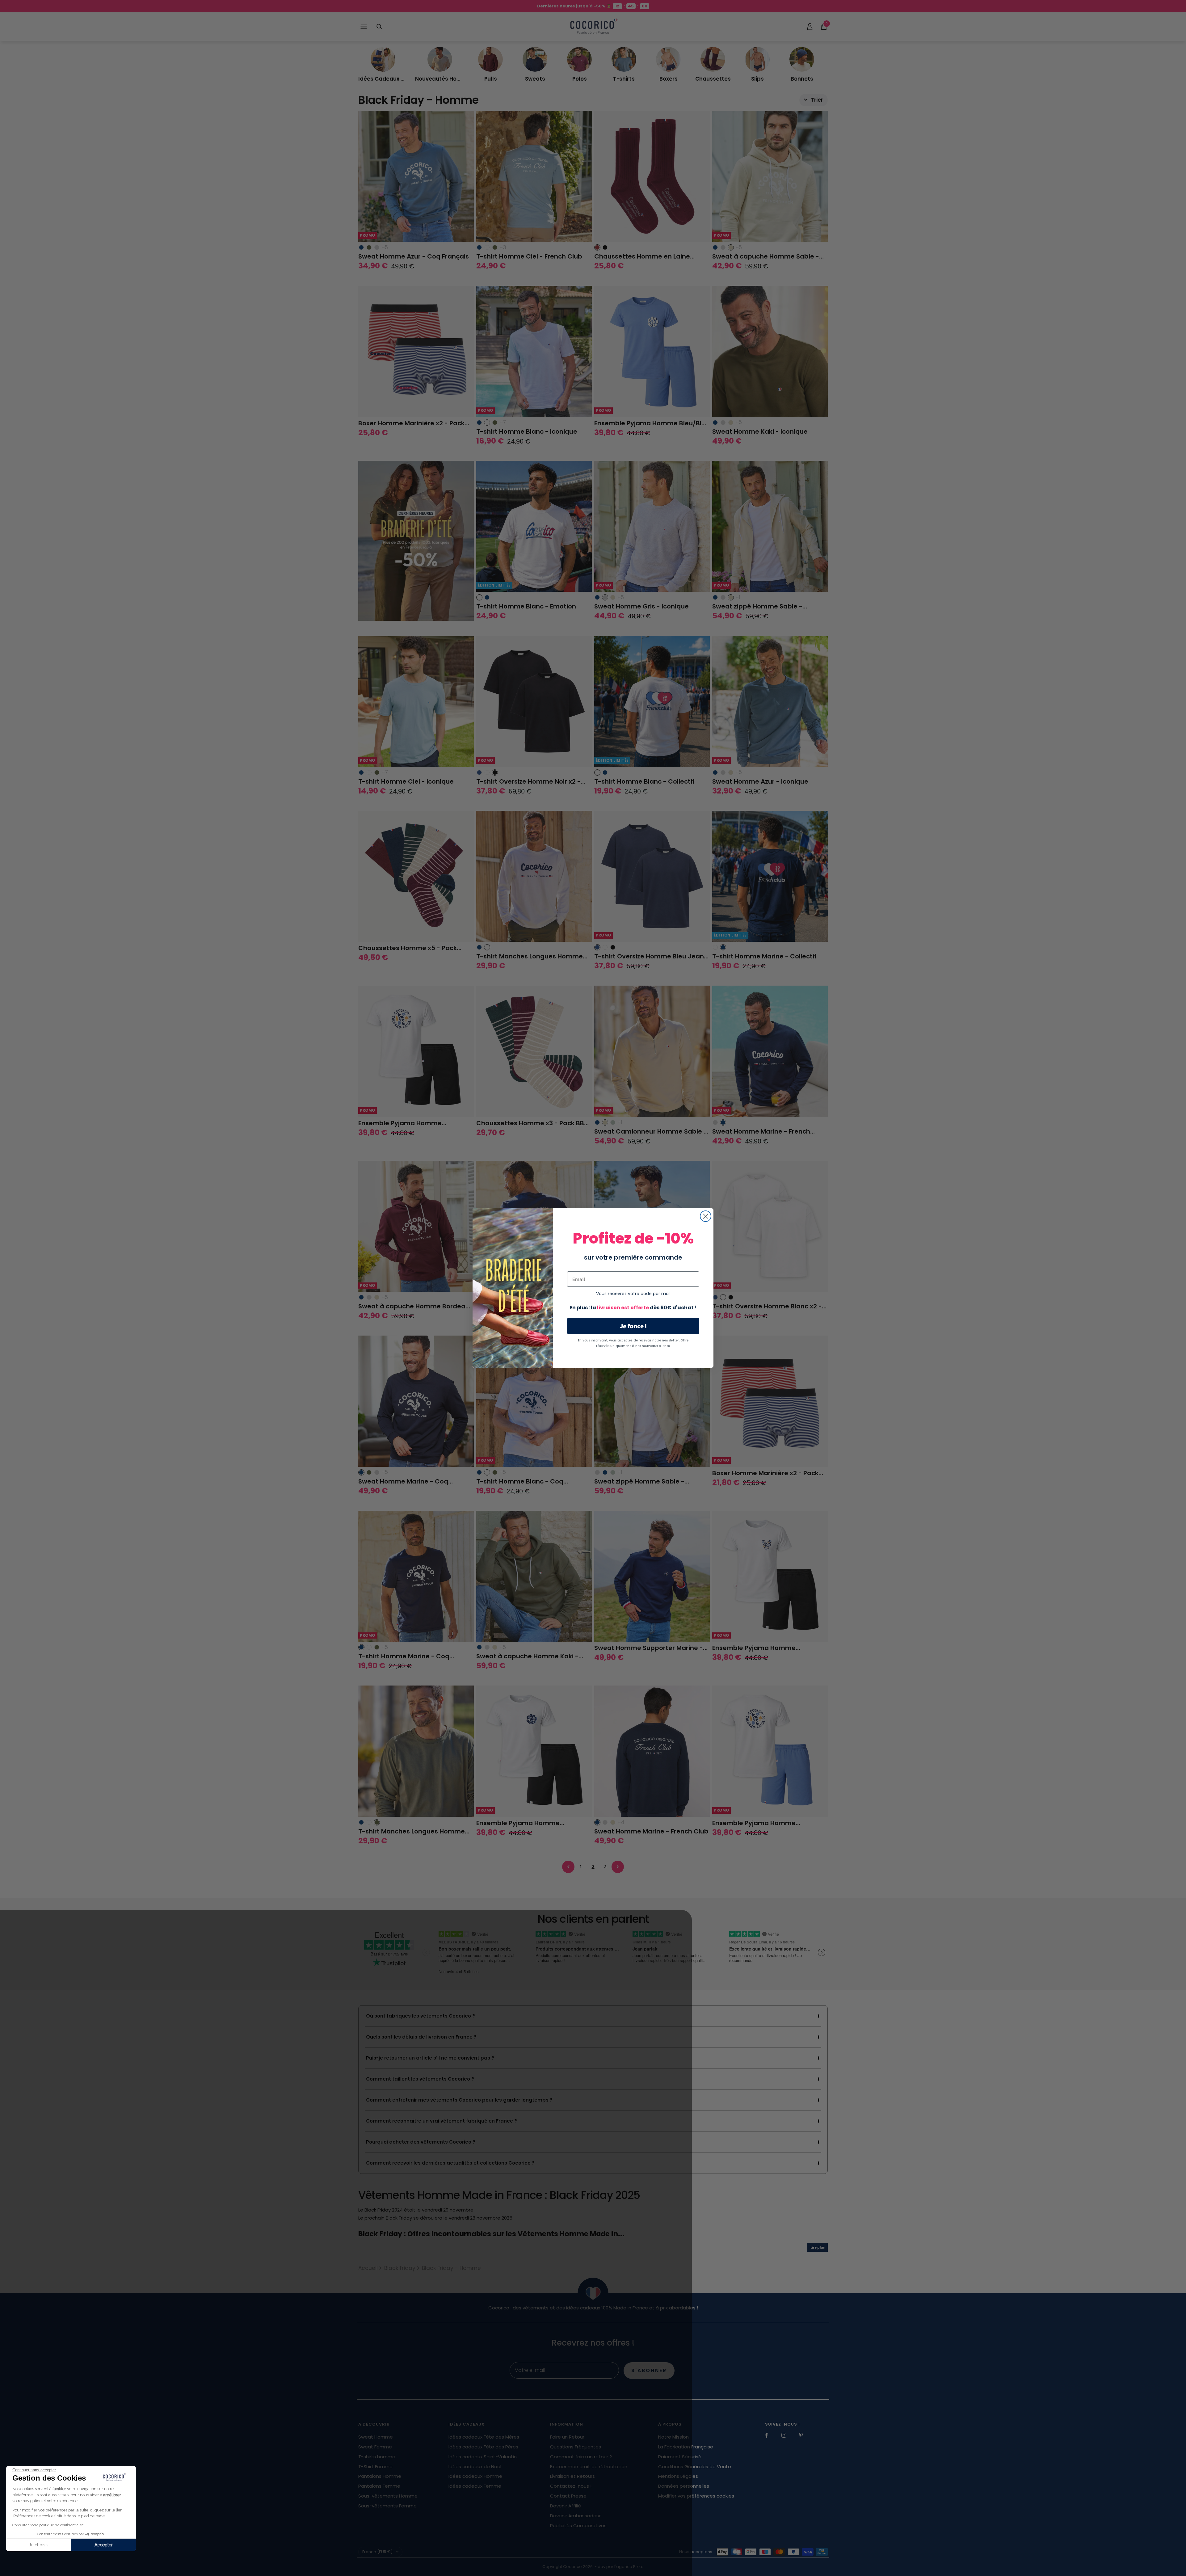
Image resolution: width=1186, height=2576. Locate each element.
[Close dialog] (706, 1216)
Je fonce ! (633, 1326)
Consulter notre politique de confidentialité (48, 2525)
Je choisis (39, 2545)
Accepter (104, 2545)
